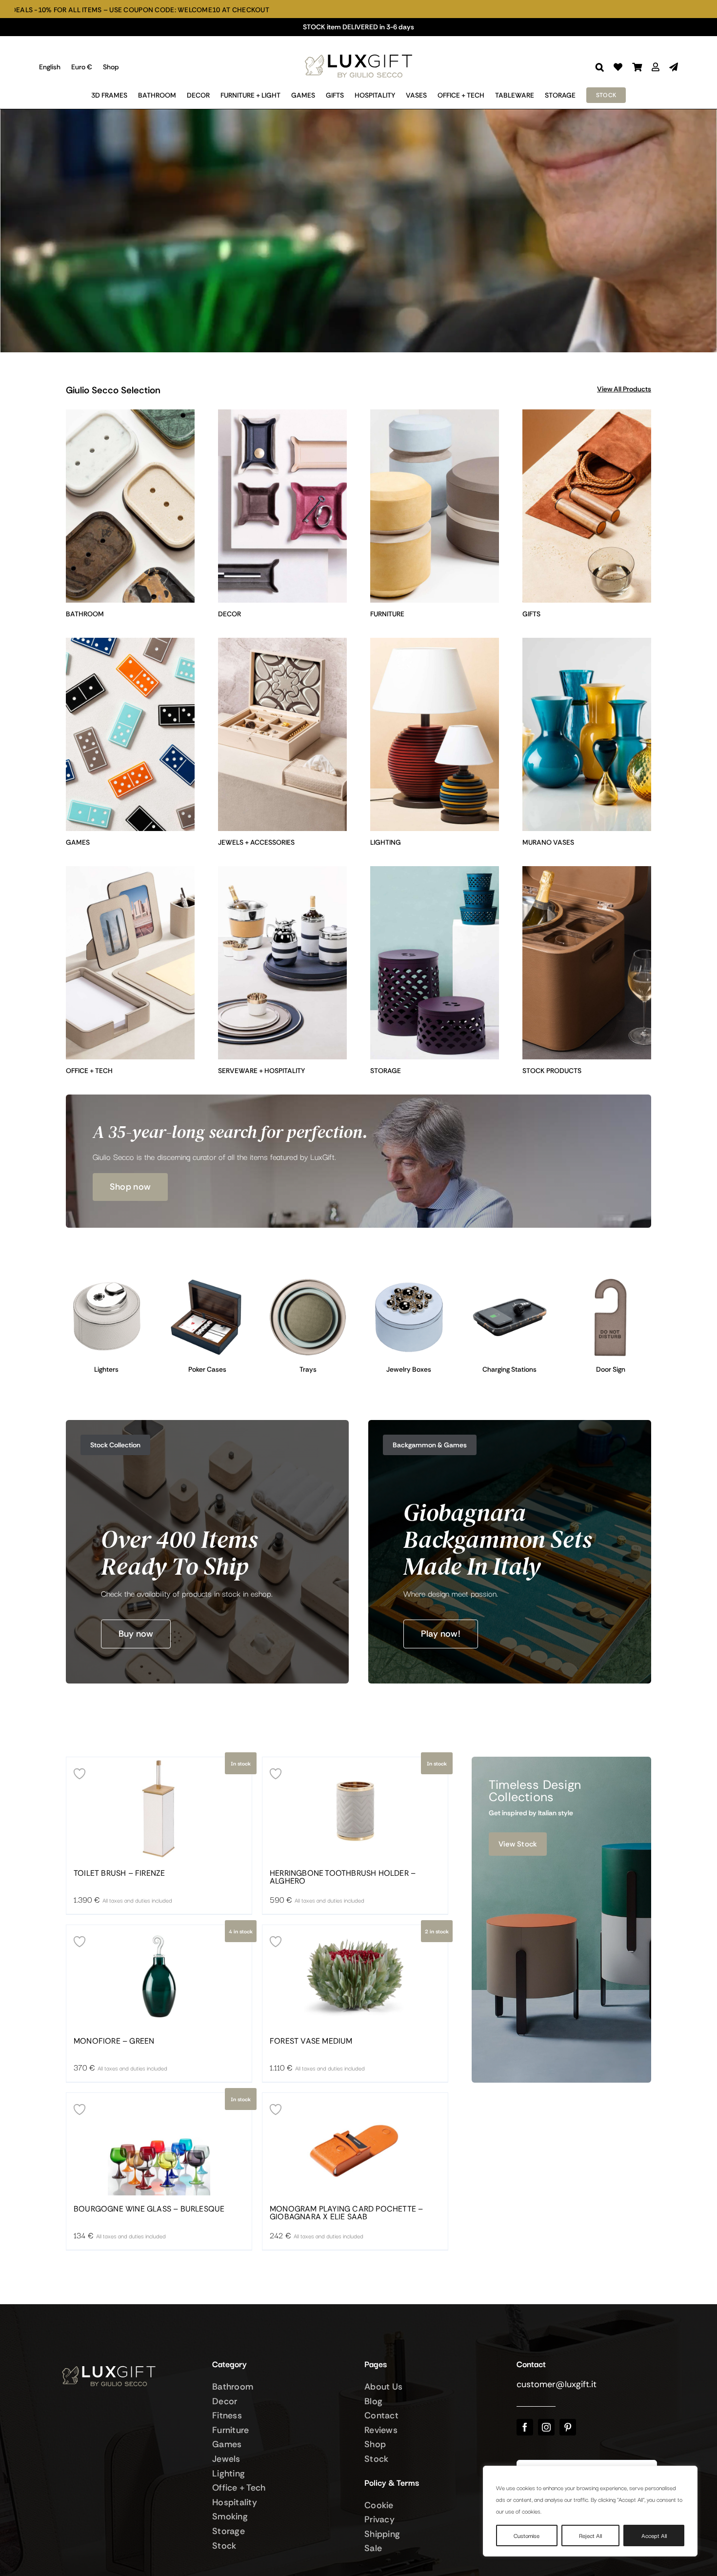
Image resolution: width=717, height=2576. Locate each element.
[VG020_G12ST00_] (208, 1281)
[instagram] (546, 2427)
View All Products (624, 389)
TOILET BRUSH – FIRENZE (119, 1873)
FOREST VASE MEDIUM (311, 2041)
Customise (527, 2535)
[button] (600, 67)
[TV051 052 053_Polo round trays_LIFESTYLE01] (308, 1281)
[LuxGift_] (358, 52)
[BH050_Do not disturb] (610, 1281)
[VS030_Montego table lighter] (107, 1281)
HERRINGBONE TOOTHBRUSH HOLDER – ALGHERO (343, 1877)
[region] (590, 2511)
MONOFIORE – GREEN (114, 2041)
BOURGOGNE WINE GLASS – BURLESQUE (149, 2209)
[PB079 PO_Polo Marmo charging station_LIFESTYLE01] (510, 1281)
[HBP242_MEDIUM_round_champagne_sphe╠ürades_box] (409, 1281)
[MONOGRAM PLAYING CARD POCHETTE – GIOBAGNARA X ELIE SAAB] (355, 2144)
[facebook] (525, 2427)
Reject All (590, 2535)
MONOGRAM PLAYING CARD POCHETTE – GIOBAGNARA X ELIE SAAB (346, 2213)
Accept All (654, 2535)
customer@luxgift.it (557, 2384)
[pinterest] (568, 2427)
